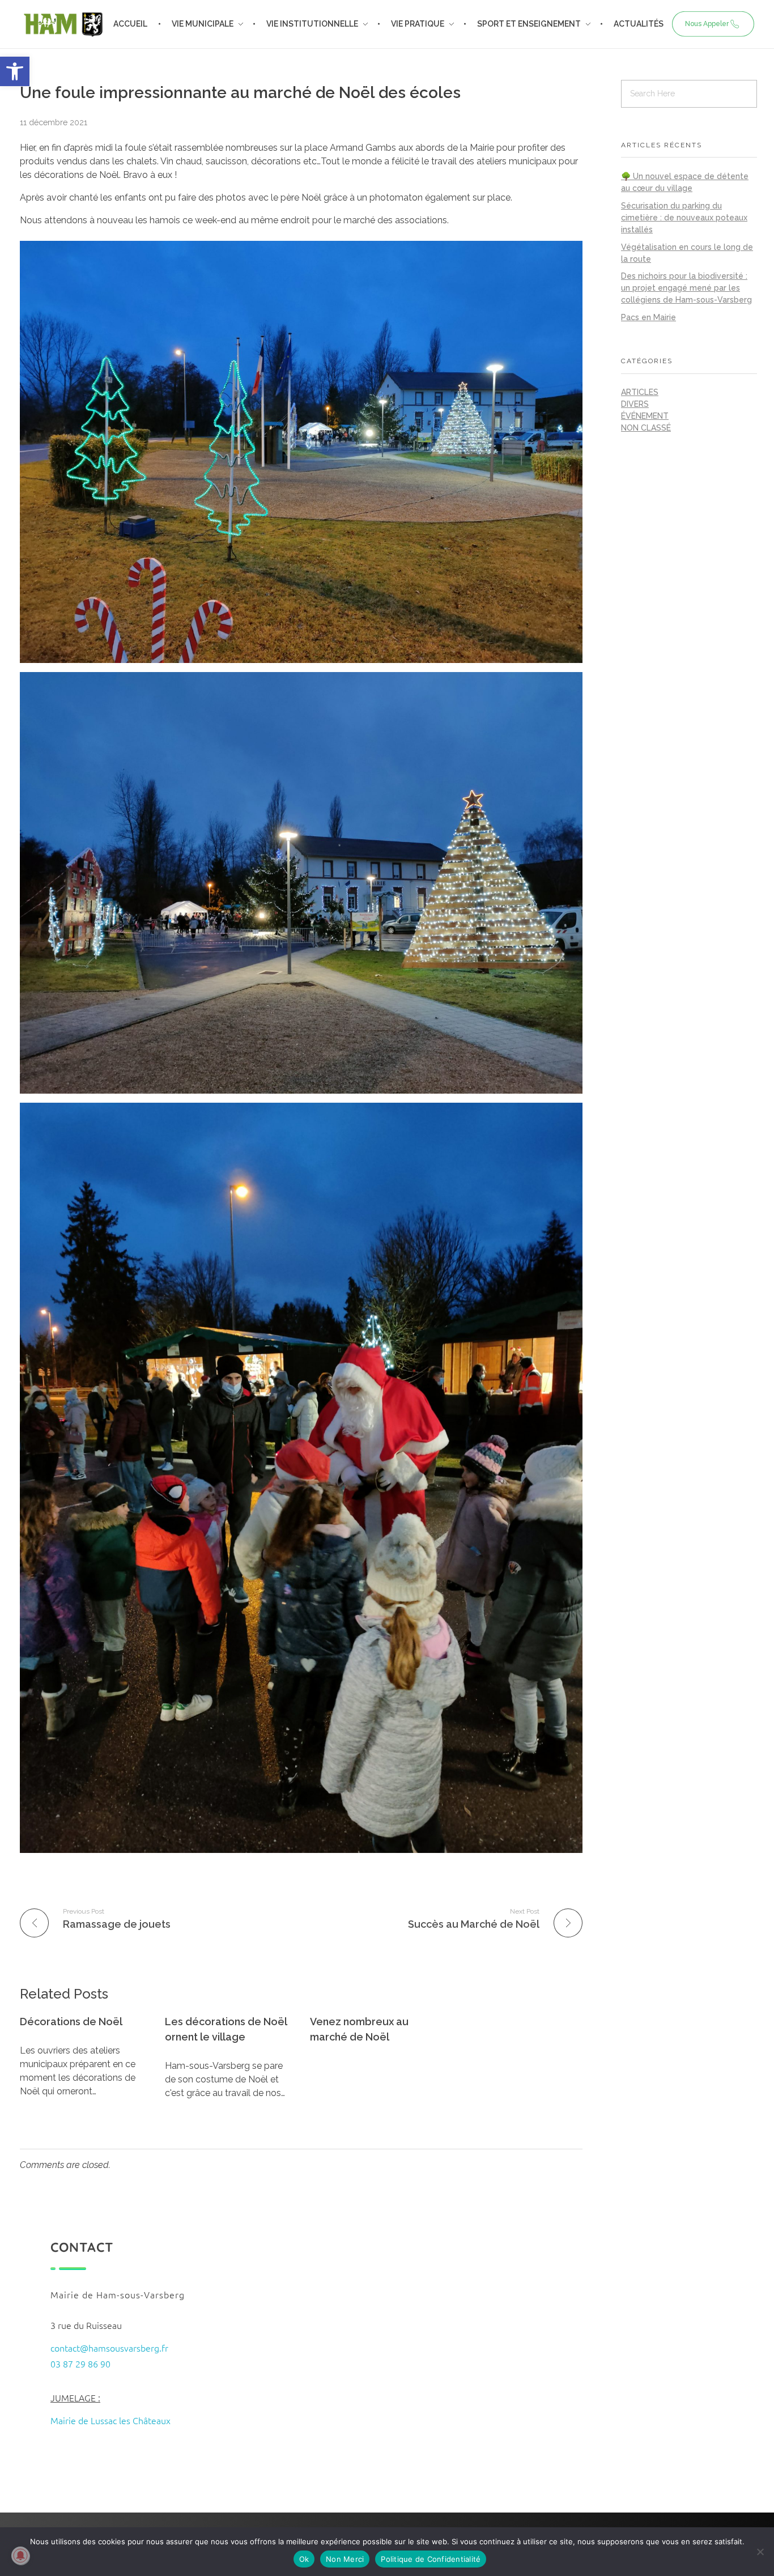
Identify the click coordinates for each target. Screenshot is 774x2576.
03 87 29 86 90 (80, 2364)
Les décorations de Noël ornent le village (226, 2029)
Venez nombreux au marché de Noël (359, 2029)
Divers (635, 404)
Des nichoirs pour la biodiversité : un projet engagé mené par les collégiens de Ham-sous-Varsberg (686, 288)
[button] (15, 71)
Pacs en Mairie (648, 317)
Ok (304, 2559)
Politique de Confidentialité (431, 2559)
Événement (645, 416)
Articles (640, 392)
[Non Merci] (760, 2552)
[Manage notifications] (20, 2556)
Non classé (646, 428)
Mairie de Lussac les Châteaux (110, 2420)
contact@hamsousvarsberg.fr (109, 2348)
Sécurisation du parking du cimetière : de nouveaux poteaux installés (684, 218)
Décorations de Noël (71, 2022)
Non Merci (345, 2559)
